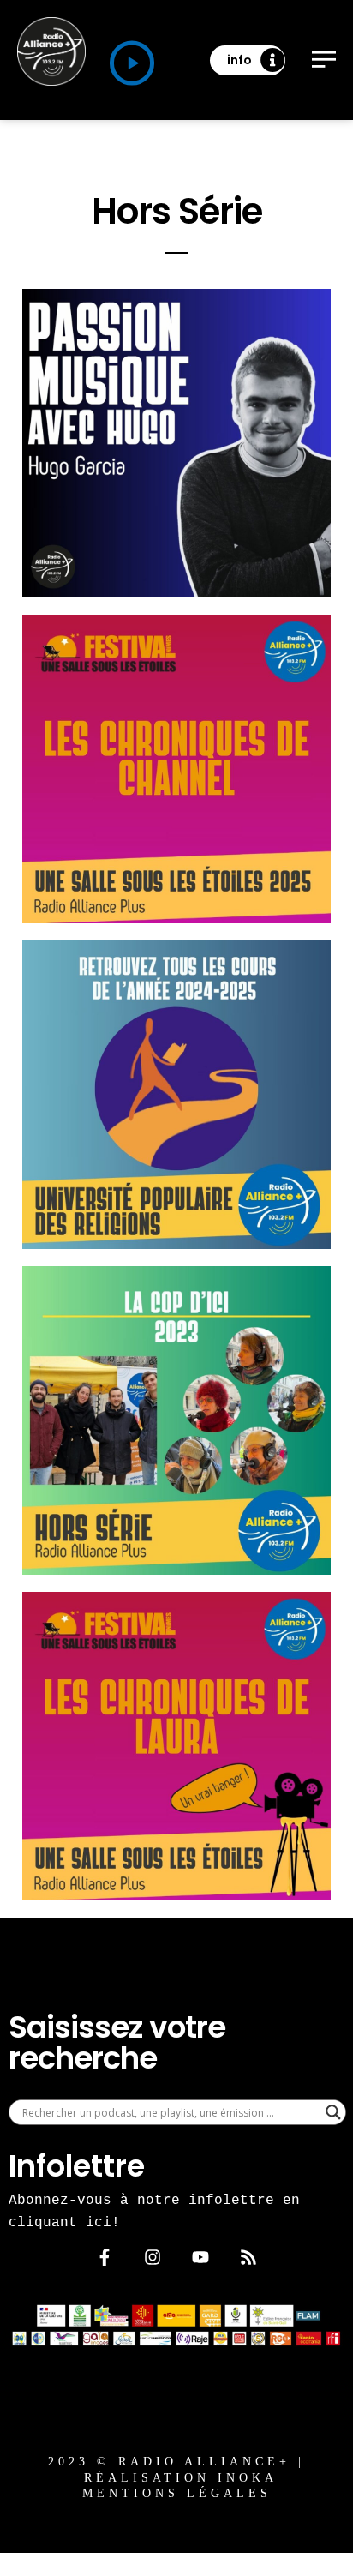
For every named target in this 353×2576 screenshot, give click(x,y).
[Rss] (248, 2257)
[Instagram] (153, 2257)
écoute (259, 540)
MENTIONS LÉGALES (177, 2493)
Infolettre (77, 2166)
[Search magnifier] (333, 2112)
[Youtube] (200, 2257)
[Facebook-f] (105, 2257)
